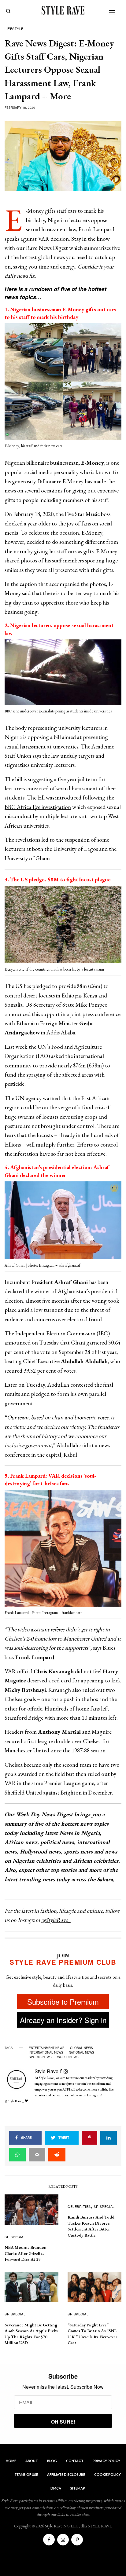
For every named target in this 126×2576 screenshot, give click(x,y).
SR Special (15, 2237)
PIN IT (67, 383)
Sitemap (78, 2488)
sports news (40, 2057)
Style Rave (46, 2071)
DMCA (56, 2488)
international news (46, 2052)
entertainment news (47, 2048)
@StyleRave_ (56, 1920)
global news (82, 2048)
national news (82, 2052)
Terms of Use (26, 2474)
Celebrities (79, 2206)
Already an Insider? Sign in (63, 2020)
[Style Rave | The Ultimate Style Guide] (63, 10)
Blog (52, 2461)
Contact (75, 2461)
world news (68, 2057)
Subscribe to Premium (63, 2002)
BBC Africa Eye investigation (38, 807)
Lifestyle (14, 28)
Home (11, 2461)
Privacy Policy (106, 2461)
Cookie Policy (107, 2474)
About (32, 2461)
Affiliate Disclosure (66, 2474)
